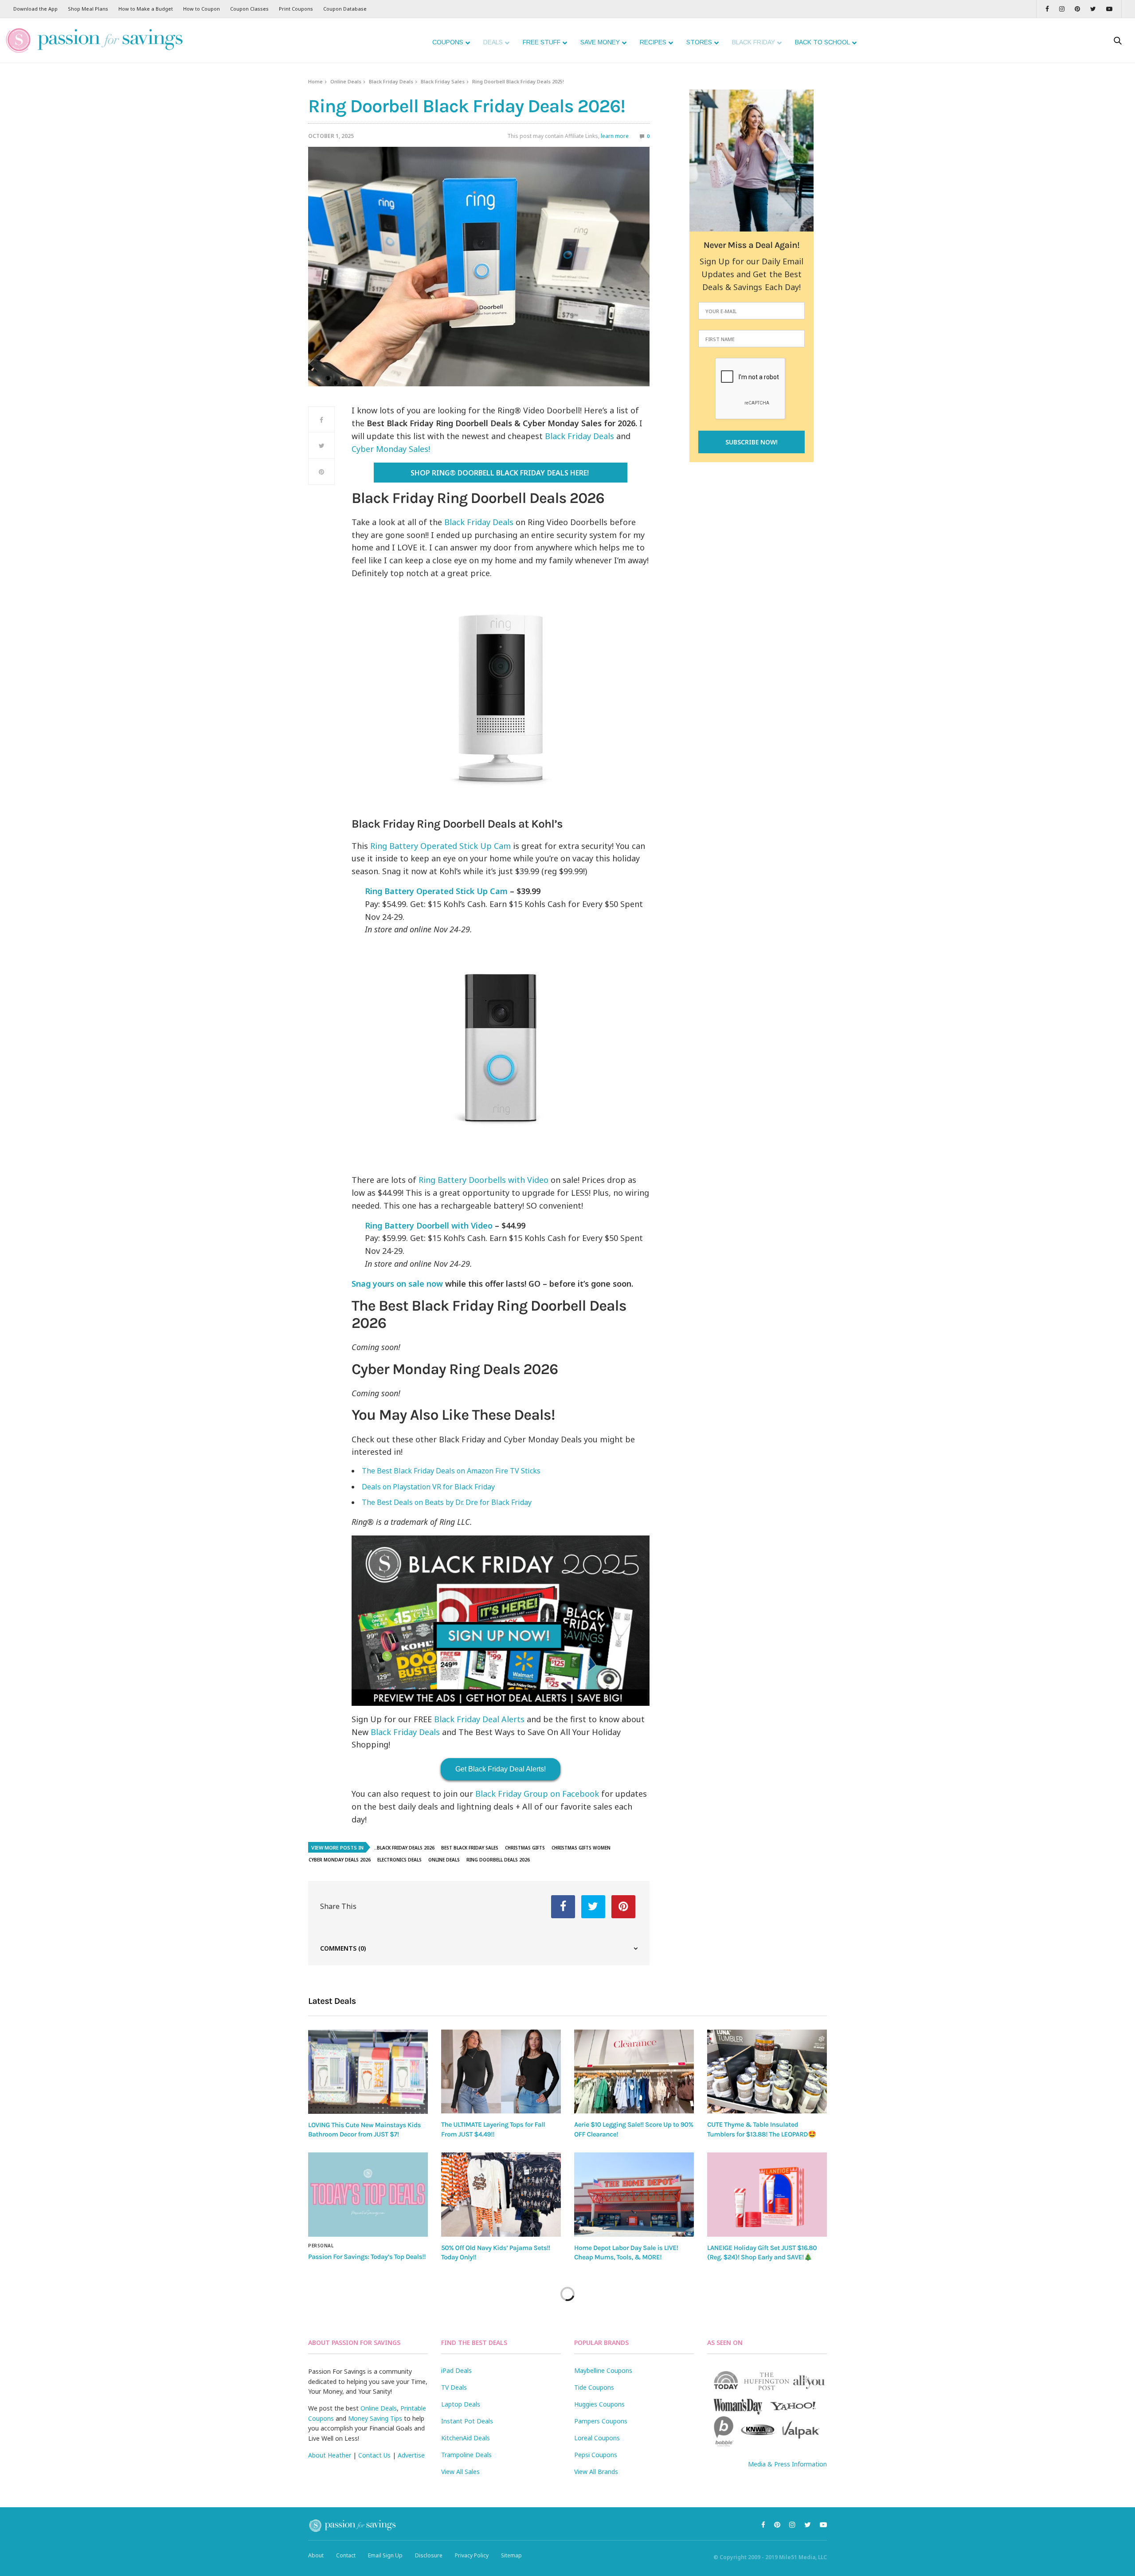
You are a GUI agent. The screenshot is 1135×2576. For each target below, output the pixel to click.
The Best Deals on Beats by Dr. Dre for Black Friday (447, 1502)
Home (315, 81)
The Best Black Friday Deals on (451, 1471)
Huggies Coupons (599, 2404)
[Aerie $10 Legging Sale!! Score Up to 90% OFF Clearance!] (634, 2071)
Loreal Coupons (597, 2438)
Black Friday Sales (443, 81)
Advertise (411, 2455)
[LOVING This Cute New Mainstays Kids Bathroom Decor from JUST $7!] (368, 2072)
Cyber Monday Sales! (391, 449)
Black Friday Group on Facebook (537, 1794)
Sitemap (511, 2555)
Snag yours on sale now (397, 1284)
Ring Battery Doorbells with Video (483, 1180)
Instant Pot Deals (467, 2421)
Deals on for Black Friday (428, 1487)
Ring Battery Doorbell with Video (429, 1225)
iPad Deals (456, 2370)
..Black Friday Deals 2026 (404, 1848)
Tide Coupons (594, 2387)
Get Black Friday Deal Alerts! (501, 1769)
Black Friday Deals (391, 81)
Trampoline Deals (466, 2455)
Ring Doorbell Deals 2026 (498, 1860)
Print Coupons (296, 9)
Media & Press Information (787, 2464)
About (316, 2555)
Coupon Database (345, 9)
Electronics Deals (399, 1860)
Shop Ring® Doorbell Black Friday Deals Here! (500, 473)
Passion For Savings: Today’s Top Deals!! (367, 2257)
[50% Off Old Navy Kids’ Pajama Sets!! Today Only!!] (501, 2195)
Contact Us (374, 2455)
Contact (346, 2555)
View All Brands (596, 2472)
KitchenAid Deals (466, 2438)
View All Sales (460, 2472)
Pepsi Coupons (596, 2455)
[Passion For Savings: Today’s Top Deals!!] (368, 2195)
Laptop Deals (461, 2404)
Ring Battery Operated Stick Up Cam (440, 846)
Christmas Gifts (525, 1848)
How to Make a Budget (146, 9)
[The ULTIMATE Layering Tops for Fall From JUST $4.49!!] (501, 2071)
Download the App (35, 9)
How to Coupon (202, 9)
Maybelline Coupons (603, 2370)
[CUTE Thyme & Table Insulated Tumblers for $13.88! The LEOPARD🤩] (767, 2071)
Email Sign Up (385, 2555)
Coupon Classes (249, 9)
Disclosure (429, 2555)
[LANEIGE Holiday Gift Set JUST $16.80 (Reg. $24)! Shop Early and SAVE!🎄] (767, 2195)
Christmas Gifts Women (581, 1848)
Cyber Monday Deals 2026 (340, 1860)
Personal (321, 2246)
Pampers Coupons (601, 2421)
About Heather (330, 2455)
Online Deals (346, 81)
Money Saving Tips (375, 2418)
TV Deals (454, 2387)
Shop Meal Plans (88, 9)
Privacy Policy (472, 2555)
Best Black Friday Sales (470, 1848)
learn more (615, 136)
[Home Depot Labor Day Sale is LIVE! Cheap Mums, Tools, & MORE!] (634, 2195)
